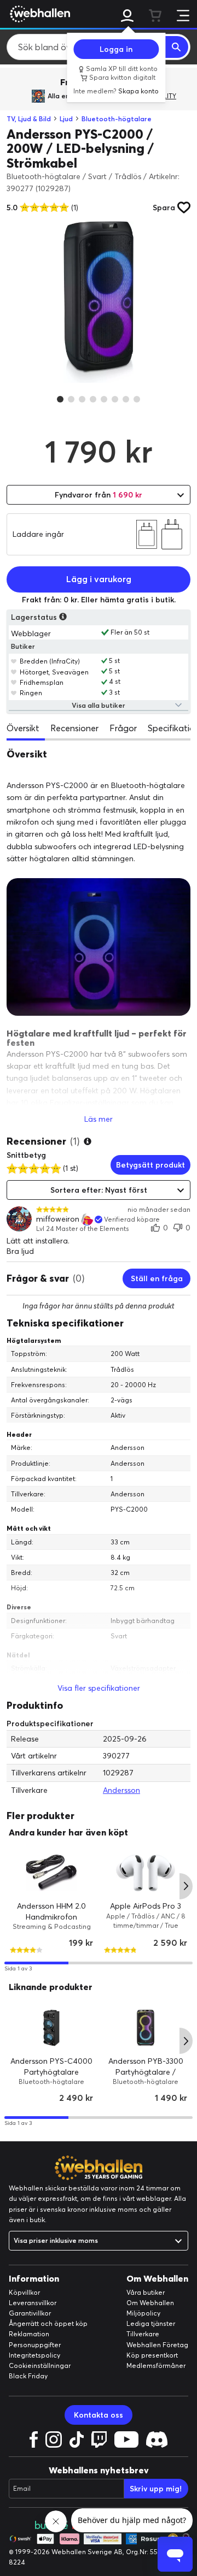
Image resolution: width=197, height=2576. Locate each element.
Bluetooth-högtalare (117, 119)
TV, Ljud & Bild (29, 119)
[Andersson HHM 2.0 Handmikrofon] (51, 1873)
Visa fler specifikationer (99, 1688)
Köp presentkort (152, 2355)
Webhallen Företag (157, 2345)
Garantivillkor (30, 2313)
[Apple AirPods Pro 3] (146, 1873)
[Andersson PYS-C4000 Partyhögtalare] (51, 2028)
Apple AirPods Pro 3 (146, 1906)
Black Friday (28, 2376)
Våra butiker (146, 2292)
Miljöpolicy (143, 2313)
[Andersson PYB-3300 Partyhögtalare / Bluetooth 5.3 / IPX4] (146, 2028)
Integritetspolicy (34, 2355)
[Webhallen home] (38, 14)
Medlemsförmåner (156, 2365)
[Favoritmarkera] (14, 661)
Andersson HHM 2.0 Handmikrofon (51, 1912)
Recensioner (74, 728)
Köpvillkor (24, 2292)
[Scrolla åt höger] (186, 1886)
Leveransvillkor (33, 2303)
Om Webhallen (150, 2303)
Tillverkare (143, 2334)
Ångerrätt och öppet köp (48, 2323)
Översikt (23, 728)
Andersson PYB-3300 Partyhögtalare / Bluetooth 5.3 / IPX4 (146, 2072)
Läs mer (99, 1119)
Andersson (121, 1790)
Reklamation (29, 2334)
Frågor (123, 728)
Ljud (66, 119)
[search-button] (177, 47)
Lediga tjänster (151, 2323)
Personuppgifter (35, 2345)
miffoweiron (58, 1219)
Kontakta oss (99, 2415)
